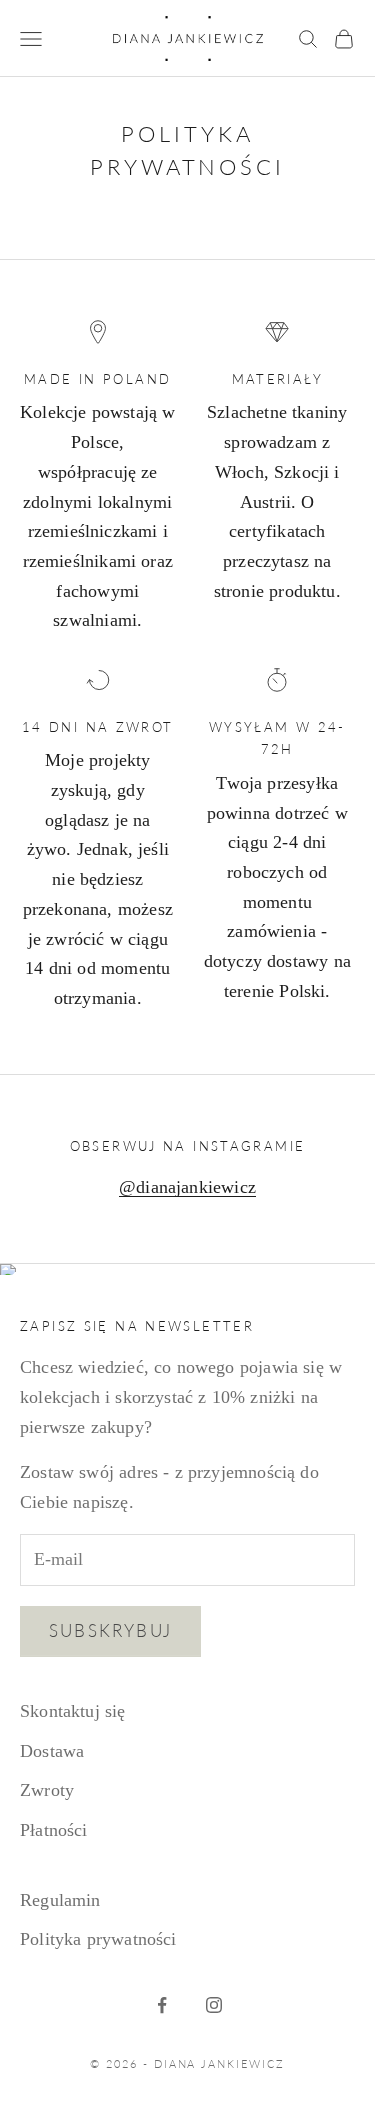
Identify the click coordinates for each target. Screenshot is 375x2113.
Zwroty (47, 1790)
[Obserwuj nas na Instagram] (214, 2005)
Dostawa (52, 1751)
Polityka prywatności (98, 1939)
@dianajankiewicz (187, 1187)
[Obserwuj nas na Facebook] (162, 2005)
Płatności (54, 1830)
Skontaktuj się (73, 1711)
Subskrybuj (110, 1630)
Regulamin (60, 1900)
